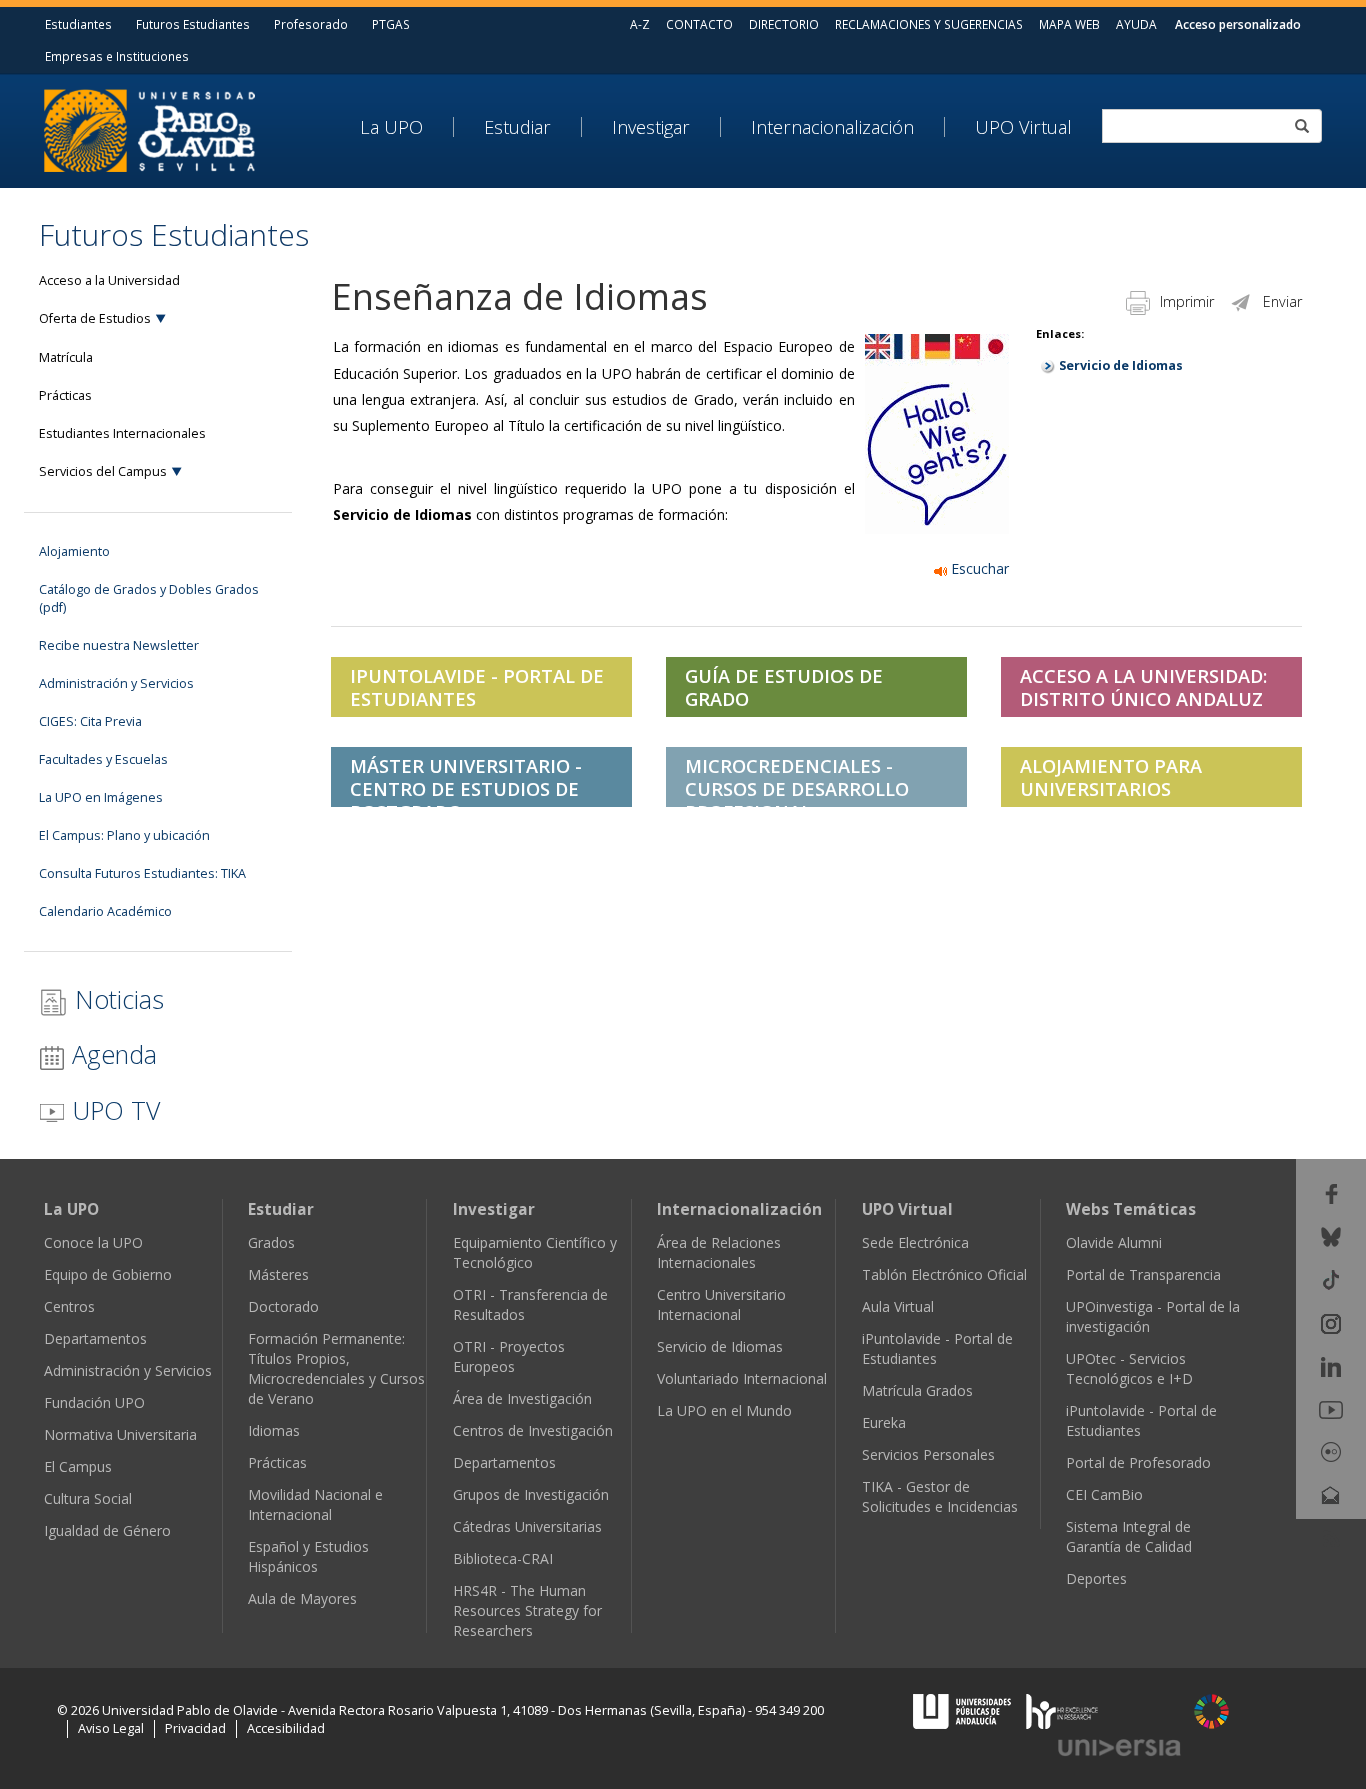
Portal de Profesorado (1138, 1462)
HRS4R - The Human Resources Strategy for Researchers (527, 1610)
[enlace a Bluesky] (1331, 1235)
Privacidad (195, 1728)
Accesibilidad (286, 1728)
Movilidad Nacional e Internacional (315, 1504)
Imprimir (1187, 301)
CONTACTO (699, 24)
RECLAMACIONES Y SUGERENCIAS (929, 24)
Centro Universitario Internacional (721, 1304)
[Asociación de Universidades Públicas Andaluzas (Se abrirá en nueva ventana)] (964, 1709)
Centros (69, 1306)
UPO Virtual (1023, 127)
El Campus (78, 1466)
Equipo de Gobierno (108, 1274)
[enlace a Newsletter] (1331, 1493)
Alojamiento (74, 551)
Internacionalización (832, 127)
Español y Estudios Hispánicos (308, 1556)
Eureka (884, 1422)
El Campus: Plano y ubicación (124, 835)
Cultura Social (88, 1498)
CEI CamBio (1104, 1494)
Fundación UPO (94, 1402)
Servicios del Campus (103, 471)
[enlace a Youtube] (1331, 1408)
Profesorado (311, 24)
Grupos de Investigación (531, 1494)
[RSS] (1331, 1537)
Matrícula (66, 357)
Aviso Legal (111, 1728)
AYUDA (1136, 24)
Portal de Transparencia (1143, 1274)
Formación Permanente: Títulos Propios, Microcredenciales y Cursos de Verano (336, 1368)
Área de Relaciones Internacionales (719, 1252)
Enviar (1282, 301)
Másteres (278, 1274)
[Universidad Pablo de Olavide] (149, 128)
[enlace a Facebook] (1331, 1192)
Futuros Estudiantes (193, 24)
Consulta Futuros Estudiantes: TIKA (142, 873)
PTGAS (391, 24)
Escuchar (978, 568)
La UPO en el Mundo (724, 1410)
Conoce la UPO (93, 1242)
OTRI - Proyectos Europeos (509, 1356)
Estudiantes (78, 24)
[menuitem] (407, 127)
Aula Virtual (898, 1306)
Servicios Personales (928, 1454)
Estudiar (517, 127)
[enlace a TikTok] (1331, 1278)
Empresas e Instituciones (117, 56)
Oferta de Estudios (95, 318)
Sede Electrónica (915, 1242)
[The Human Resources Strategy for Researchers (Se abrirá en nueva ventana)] (1062, 1709)
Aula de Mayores (302, 1598)
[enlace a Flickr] (1331, 1450)
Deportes (1096, 1578)
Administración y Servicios (116, 683)
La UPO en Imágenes (101, 797)
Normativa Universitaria (120, 1434)
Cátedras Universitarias (527, 1526)
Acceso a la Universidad (109, 280)
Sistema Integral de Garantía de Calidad (1129, 1536)
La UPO (391, 127)
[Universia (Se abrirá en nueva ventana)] (1119, 1747)
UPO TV (112, 1110)
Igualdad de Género (107, 1530)
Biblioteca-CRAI (503, 1558)
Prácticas (65, 395)
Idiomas (274, 1430)
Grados (271, 1242)
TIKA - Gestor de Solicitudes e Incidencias (940, 1496)
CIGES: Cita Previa (90, 721)
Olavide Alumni (1114, 1242)
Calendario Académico (105, 911)
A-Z (640, 24)
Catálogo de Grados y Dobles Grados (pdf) (149, 598)
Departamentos (95, 1338)
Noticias (116, 999)
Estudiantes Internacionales (122, 433)
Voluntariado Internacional (742, 1378)
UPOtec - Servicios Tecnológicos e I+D (1129, 1368)
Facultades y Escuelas (103, 759)
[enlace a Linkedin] (1331, 1365)
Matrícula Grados (917, 1390)
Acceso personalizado (1238, 24)
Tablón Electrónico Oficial (944, 1274)
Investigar (651, 127)
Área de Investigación (522, 1398)
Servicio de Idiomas (1121, 365)
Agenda (111, 1054)
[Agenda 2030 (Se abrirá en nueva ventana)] (1211, 1711)
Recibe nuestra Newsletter (119, 645)
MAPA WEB (1069, 24)
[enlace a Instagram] (1331, 1321)
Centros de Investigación (533, 1430)
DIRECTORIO (784, 24)
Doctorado (283, 1306)
